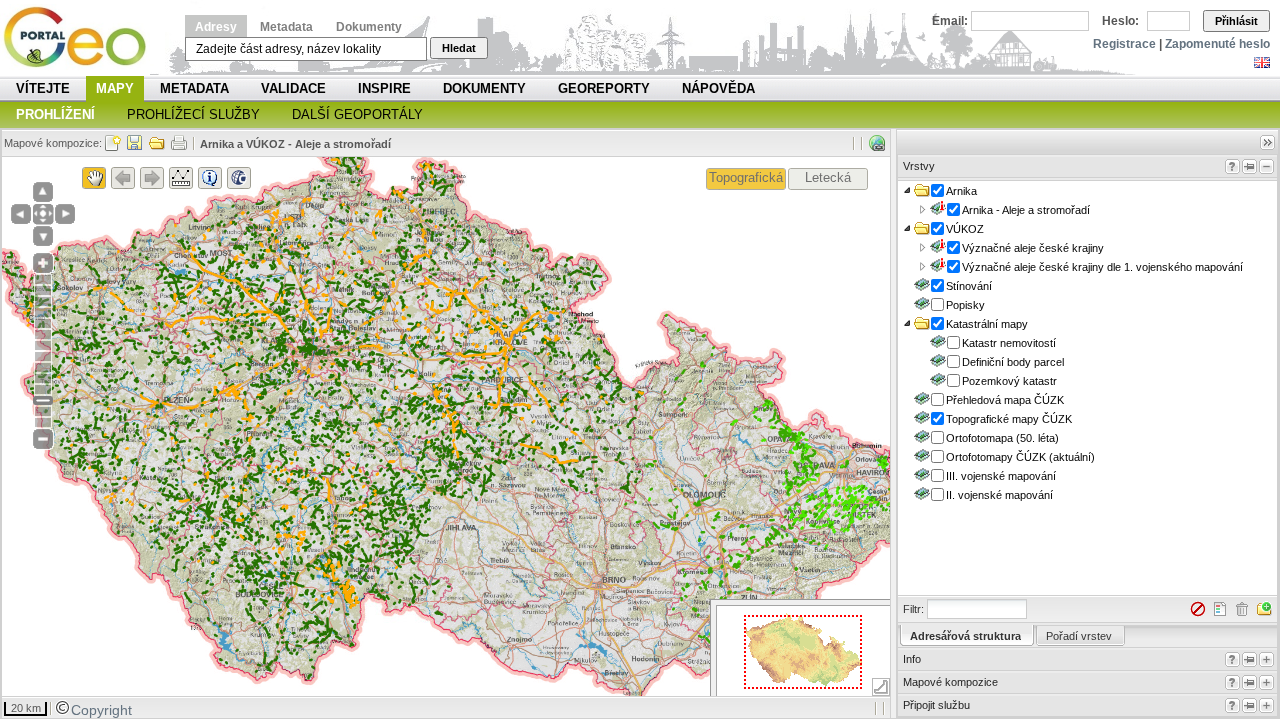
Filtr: (913, 609)
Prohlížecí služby (193, 114)
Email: (950, 21)
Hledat (459, 48)
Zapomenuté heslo (1217, 44)
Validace (293, 88)
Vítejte (43, 88)
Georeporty (604, 88)
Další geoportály (357, 114)
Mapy (115, 88)
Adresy (216, 27)
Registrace (1124, 44)
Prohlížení (55, 114)
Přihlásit (1236, 21)
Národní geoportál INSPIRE (82, 37)
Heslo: (1120, 21)
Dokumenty (369, 27)
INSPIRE (384, 88)
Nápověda (718, 88)
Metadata (286, 27)
